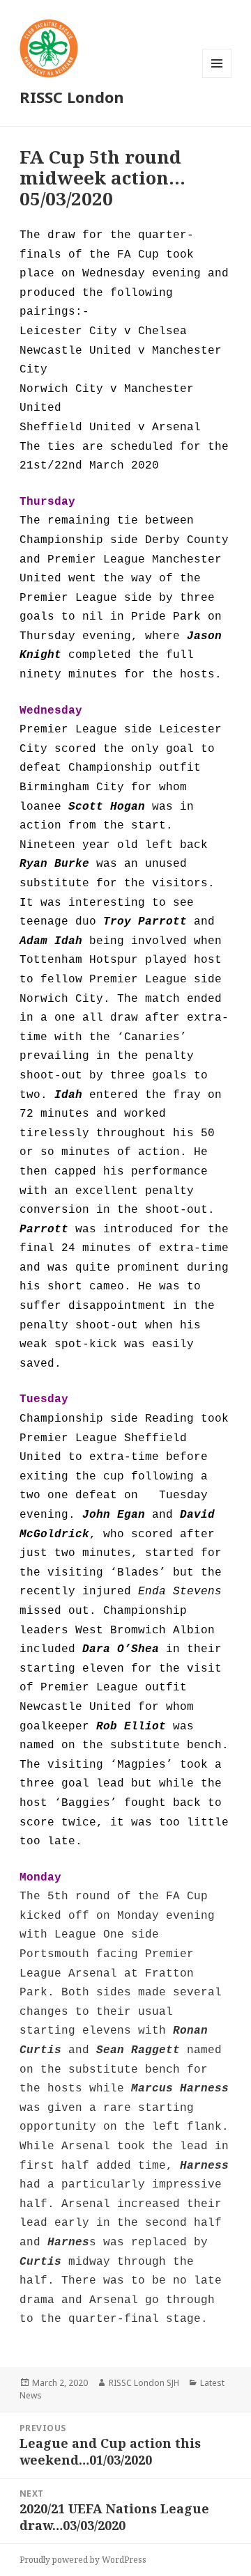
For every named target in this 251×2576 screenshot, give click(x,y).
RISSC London (72, 97)
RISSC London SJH (144, 2383)
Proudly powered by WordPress (83, 2560)
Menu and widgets (217, 78)
